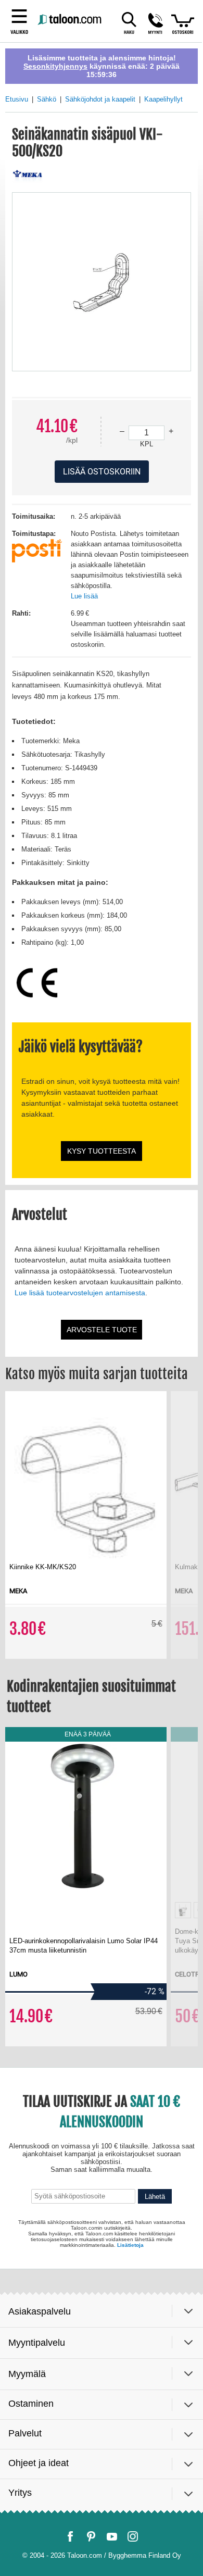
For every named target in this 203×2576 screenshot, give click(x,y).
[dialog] (102, 1288)
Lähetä (155, 2498)
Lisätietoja (130, 2542)
